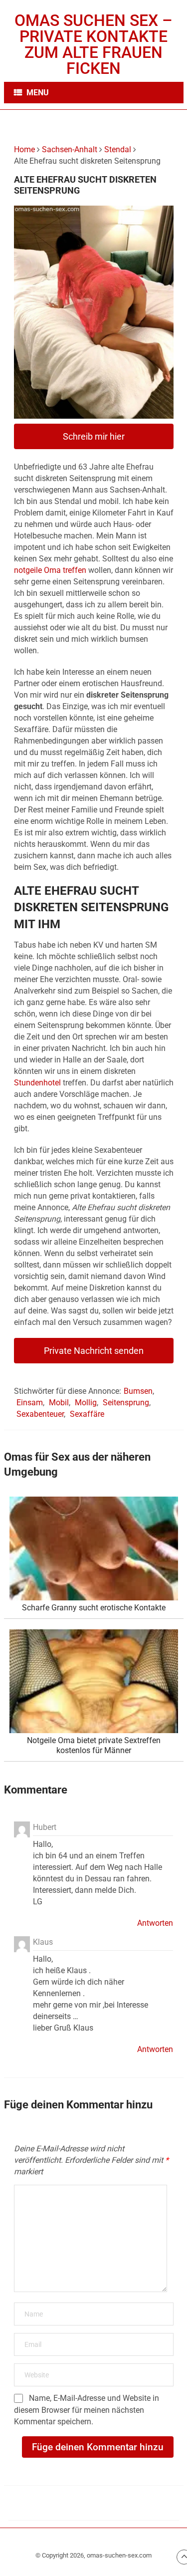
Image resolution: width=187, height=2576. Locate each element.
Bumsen (138, 1391)
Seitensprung (126, 1403)
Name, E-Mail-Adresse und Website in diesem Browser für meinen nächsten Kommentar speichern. (87, 2410)
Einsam (30, 1403)
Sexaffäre (87, 1414)
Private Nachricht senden (94, 1351)
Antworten (155, 1923)
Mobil (59, 1403)
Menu (38, 93)
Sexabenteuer (40, 1414)
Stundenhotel (37, 1083)
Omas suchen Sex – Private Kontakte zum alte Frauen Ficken (93, 44)
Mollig (86, 1403)
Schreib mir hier (94, 436)
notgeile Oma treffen (50, 570)
